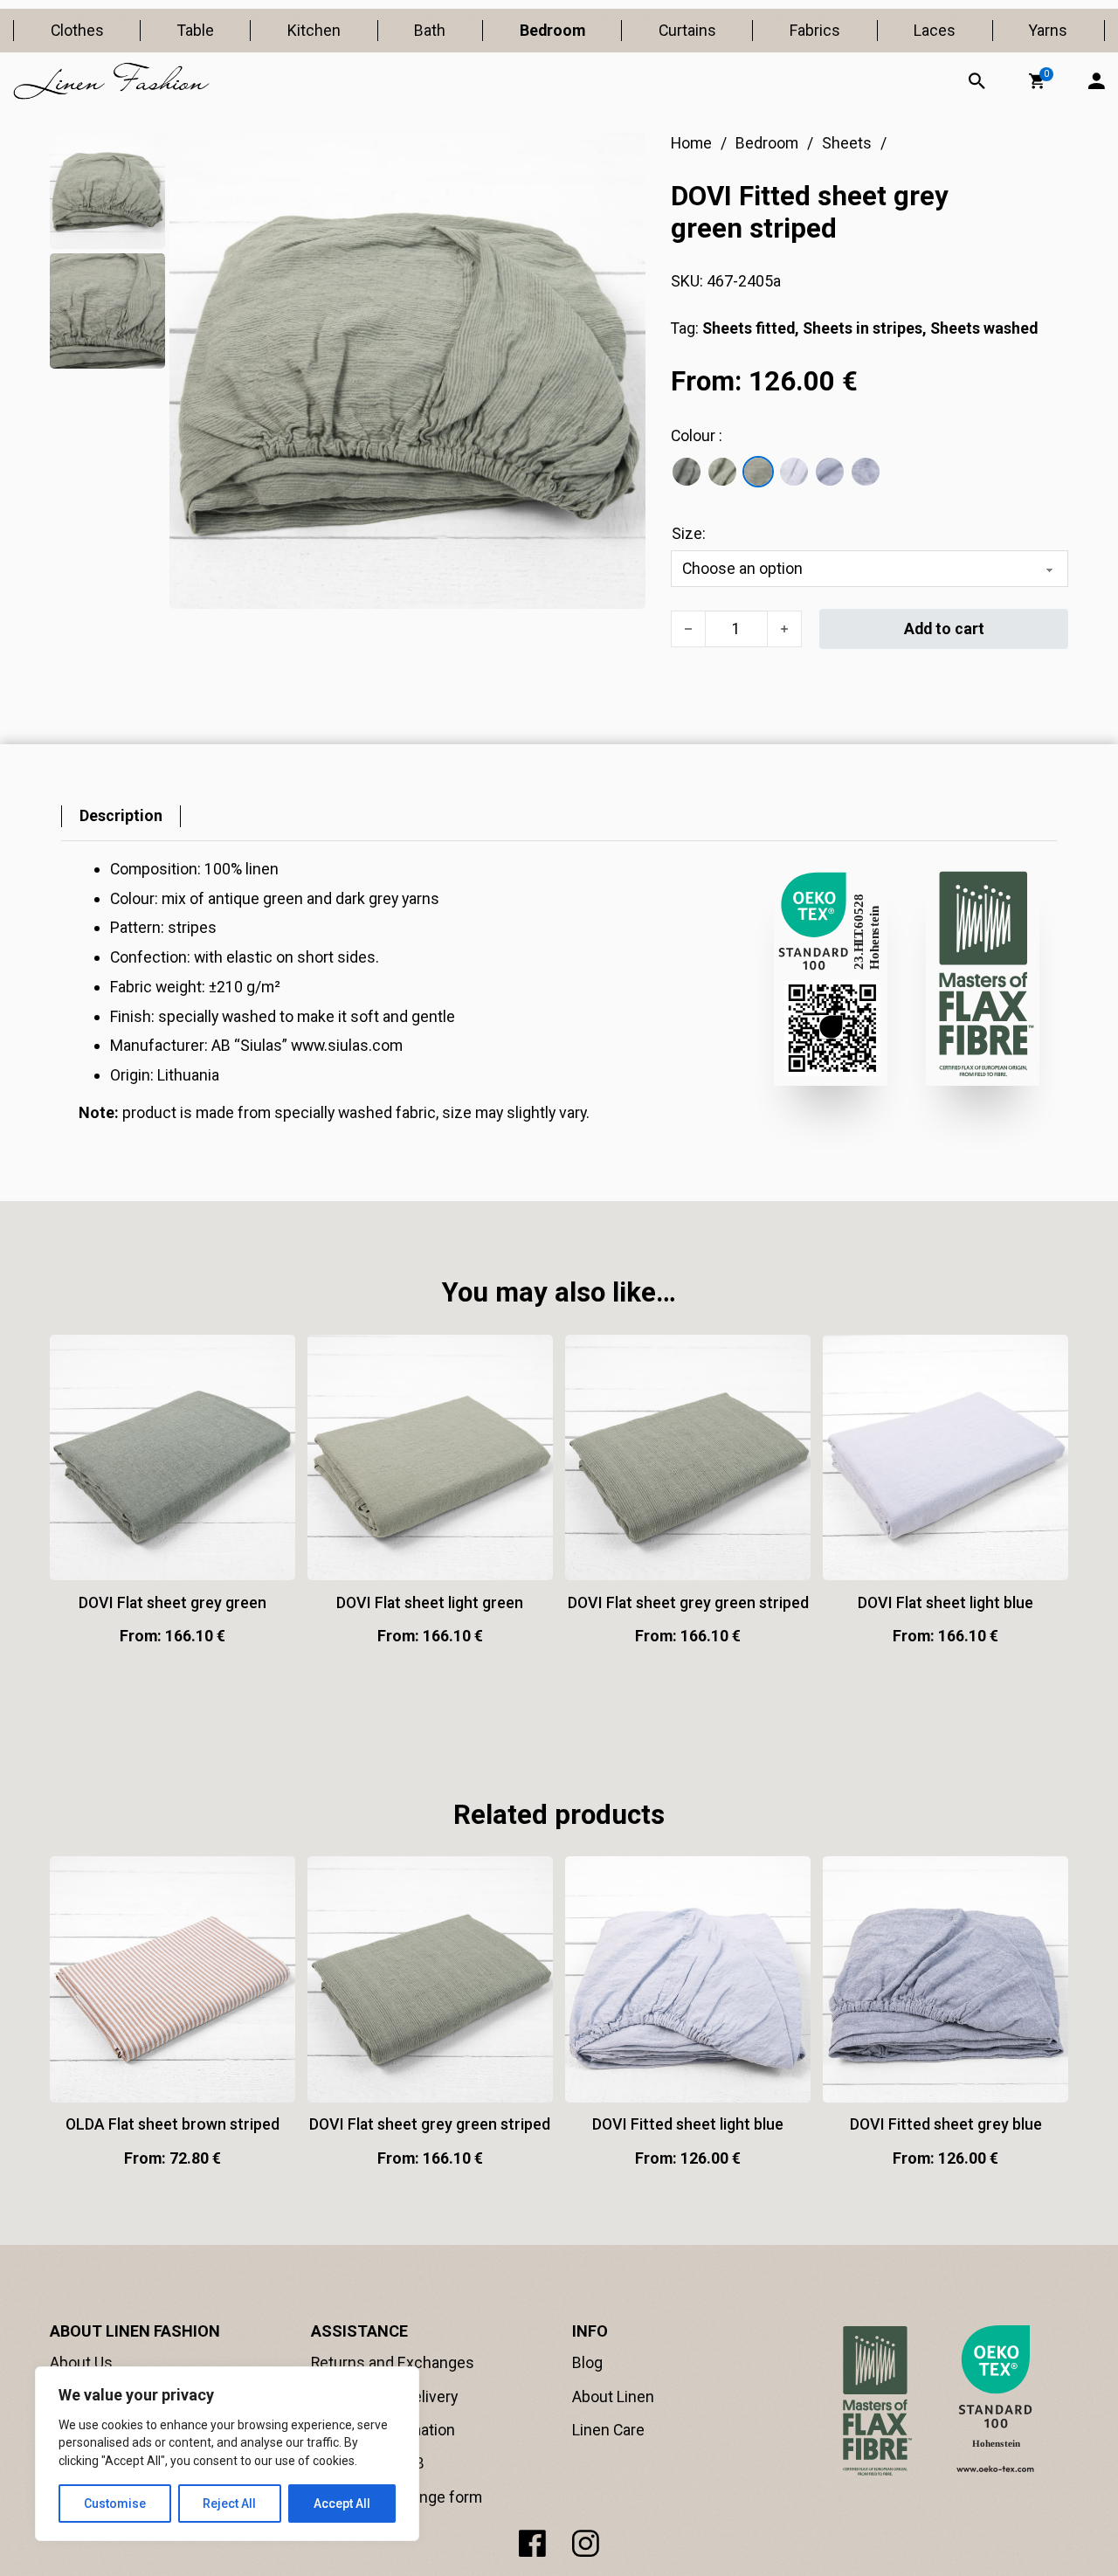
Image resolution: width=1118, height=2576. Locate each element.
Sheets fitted (749, 328)
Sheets (847, 143)
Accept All (342, 2503)
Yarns (1048, 30)
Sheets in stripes (863, 328)
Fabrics (815, 30)
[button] (1037, 81)
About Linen (613, 2396)
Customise (115, 2503)
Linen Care (608, 2430)
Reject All (229, 2503)
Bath (430, 30)
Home (691, 143)
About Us (81, 2362)
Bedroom (552, 30)
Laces (935, 30)
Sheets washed (984, 328)
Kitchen (314, 30)
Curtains (687, 30)
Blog (587, 2362)
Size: (689, 533)
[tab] (121, 816)
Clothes (77, 30)
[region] (227, 2454)
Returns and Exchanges (393, 2362)
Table (196, 30)
